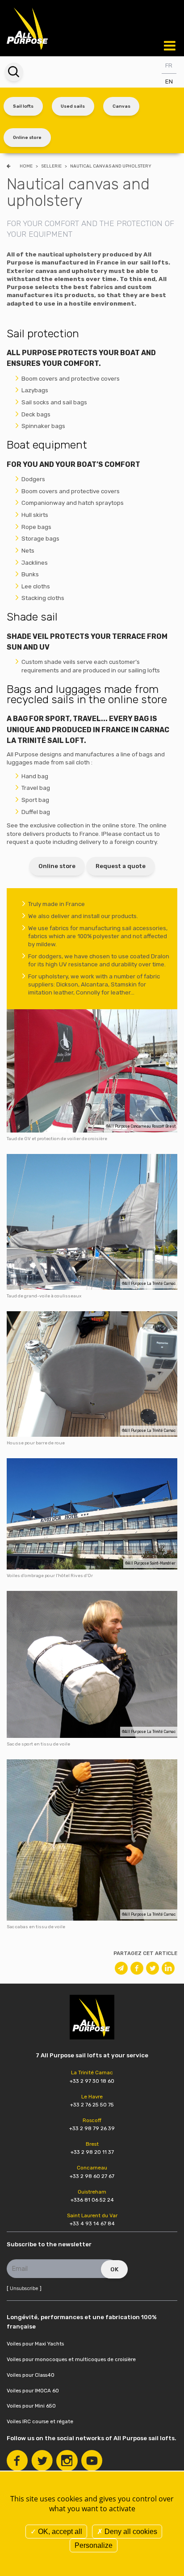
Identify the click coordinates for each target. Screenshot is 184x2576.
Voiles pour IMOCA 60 (33, 2391)
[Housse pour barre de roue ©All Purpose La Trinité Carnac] (92, 1374)
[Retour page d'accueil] (28, 27)
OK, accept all (59, 2532)
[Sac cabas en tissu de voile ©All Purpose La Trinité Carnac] (92, 1840)
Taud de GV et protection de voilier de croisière (57, 1139)
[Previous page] (10, 166)
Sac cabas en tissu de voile (36, 1927)
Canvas (121, 106)
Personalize (94, 2545)
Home (26, 166)
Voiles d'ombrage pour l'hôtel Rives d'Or (50, 1575)
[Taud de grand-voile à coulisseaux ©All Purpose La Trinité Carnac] (92, 1221)
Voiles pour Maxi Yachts (35, 2344)
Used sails (73, 106)
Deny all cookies (130, 2532)
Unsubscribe (24, 2289)
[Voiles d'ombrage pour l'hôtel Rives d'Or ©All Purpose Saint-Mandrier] (92, 1513)
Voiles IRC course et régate (40, 2421)
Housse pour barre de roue (36, 1443)
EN (169, 82)
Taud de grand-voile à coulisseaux (44, 1296)
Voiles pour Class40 (31, 2375)
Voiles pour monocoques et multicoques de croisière (71, 2359)
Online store (27, 137)
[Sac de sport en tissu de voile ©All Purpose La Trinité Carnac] (92, 1664)
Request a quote (121, 866)
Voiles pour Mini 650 (31, 2406)
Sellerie (52, 166)
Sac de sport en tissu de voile (38, 1744)
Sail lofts (23, 106)
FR (169, 65)
